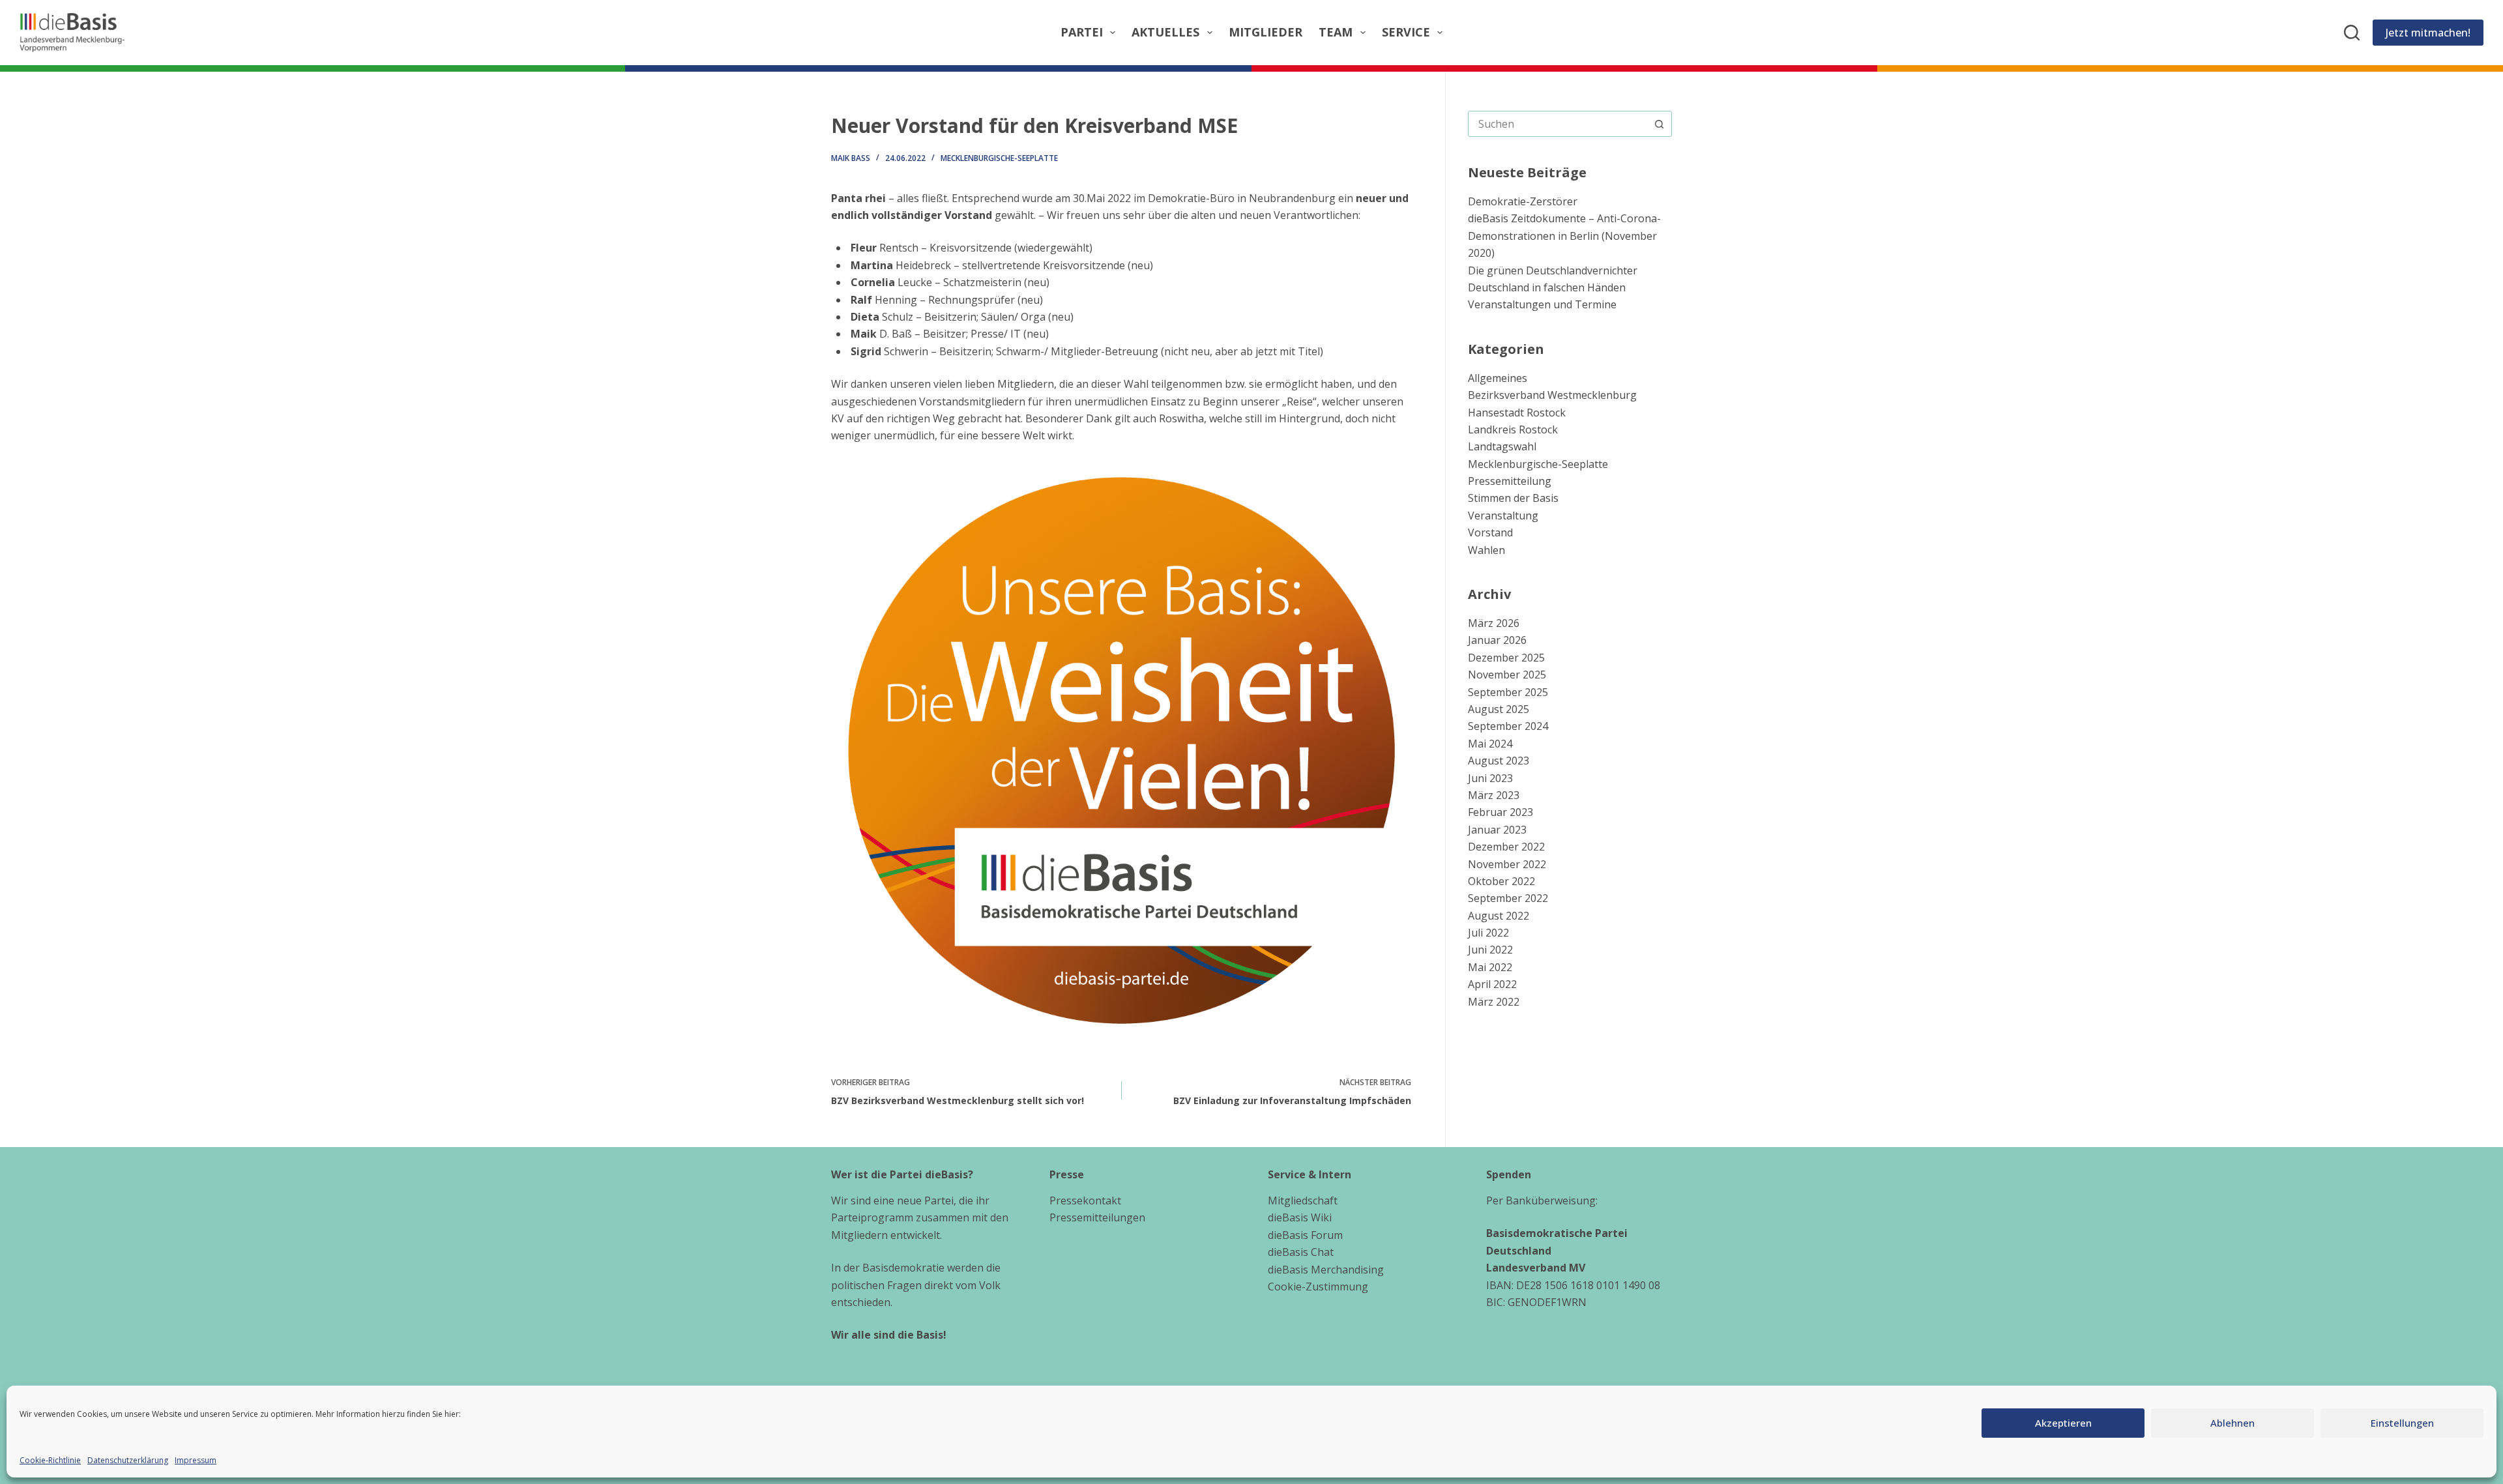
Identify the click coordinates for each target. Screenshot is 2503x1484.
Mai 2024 (1490, 744)
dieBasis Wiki (1300, 1217)
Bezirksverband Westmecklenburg (1552, 395)
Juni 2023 (1490, 778)
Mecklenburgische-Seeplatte (999, 158)
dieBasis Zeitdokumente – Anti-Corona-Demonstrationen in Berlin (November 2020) (1564, 236)
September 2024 (1508, 726)
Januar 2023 (1497, 830)
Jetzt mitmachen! (2428, 33)
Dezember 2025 (1506, 658)
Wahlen (1486, 550)
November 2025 (1507, 675)
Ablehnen (2232, 1423)
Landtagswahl (1502, 446)
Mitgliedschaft (1303, 1200)
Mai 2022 (1490, 967)
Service (1406, 32)
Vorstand (1490, 532)
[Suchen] (2352, 33)
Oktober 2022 (1501, 881)
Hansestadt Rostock (1517, 413)
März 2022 (1494, 1002)
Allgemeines (1498, 378)
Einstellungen (2402, 1423)
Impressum (196, 1460)
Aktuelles (1165, 32)
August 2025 (1499, 709)
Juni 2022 (1490, 950)
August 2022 (1499, 916)
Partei (1082, 32)
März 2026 (1494, 623)
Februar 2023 (1500, 812)
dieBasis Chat (1301, 1252)
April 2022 (1492, 984)
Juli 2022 (1488, 933)
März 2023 (1494, 795)
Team (1336, 32)
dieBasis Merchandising (1326, 1270)
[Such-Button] (1659, 124)
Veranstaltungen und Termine (1542, 304)
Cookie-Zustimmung (1318, 1287)
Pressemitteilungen (1097, 1217)
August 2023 (1499, 761)
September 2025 (1508, 692)
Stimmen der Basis (1513, 498)
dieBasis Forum (1305, 1235)
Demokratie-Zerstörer (1523, 201)
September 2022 (1508, 898)
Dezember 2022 (1506, 847)
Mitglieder (1266, 32)
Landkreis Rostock (1513, 429)
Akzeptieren (2063, 1423)
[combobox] (1558, 124)
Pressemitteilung (1510, 481)
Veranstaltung (1503, 516)
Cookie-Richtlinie (50, 1460)
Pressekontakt (1085, 1200)
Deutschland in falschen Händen (1547, 287)
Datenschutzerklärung (128, 1460)
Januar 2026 (1497, 640)
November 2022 (1507, 864)
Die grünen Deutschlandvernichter (1553, 270)
